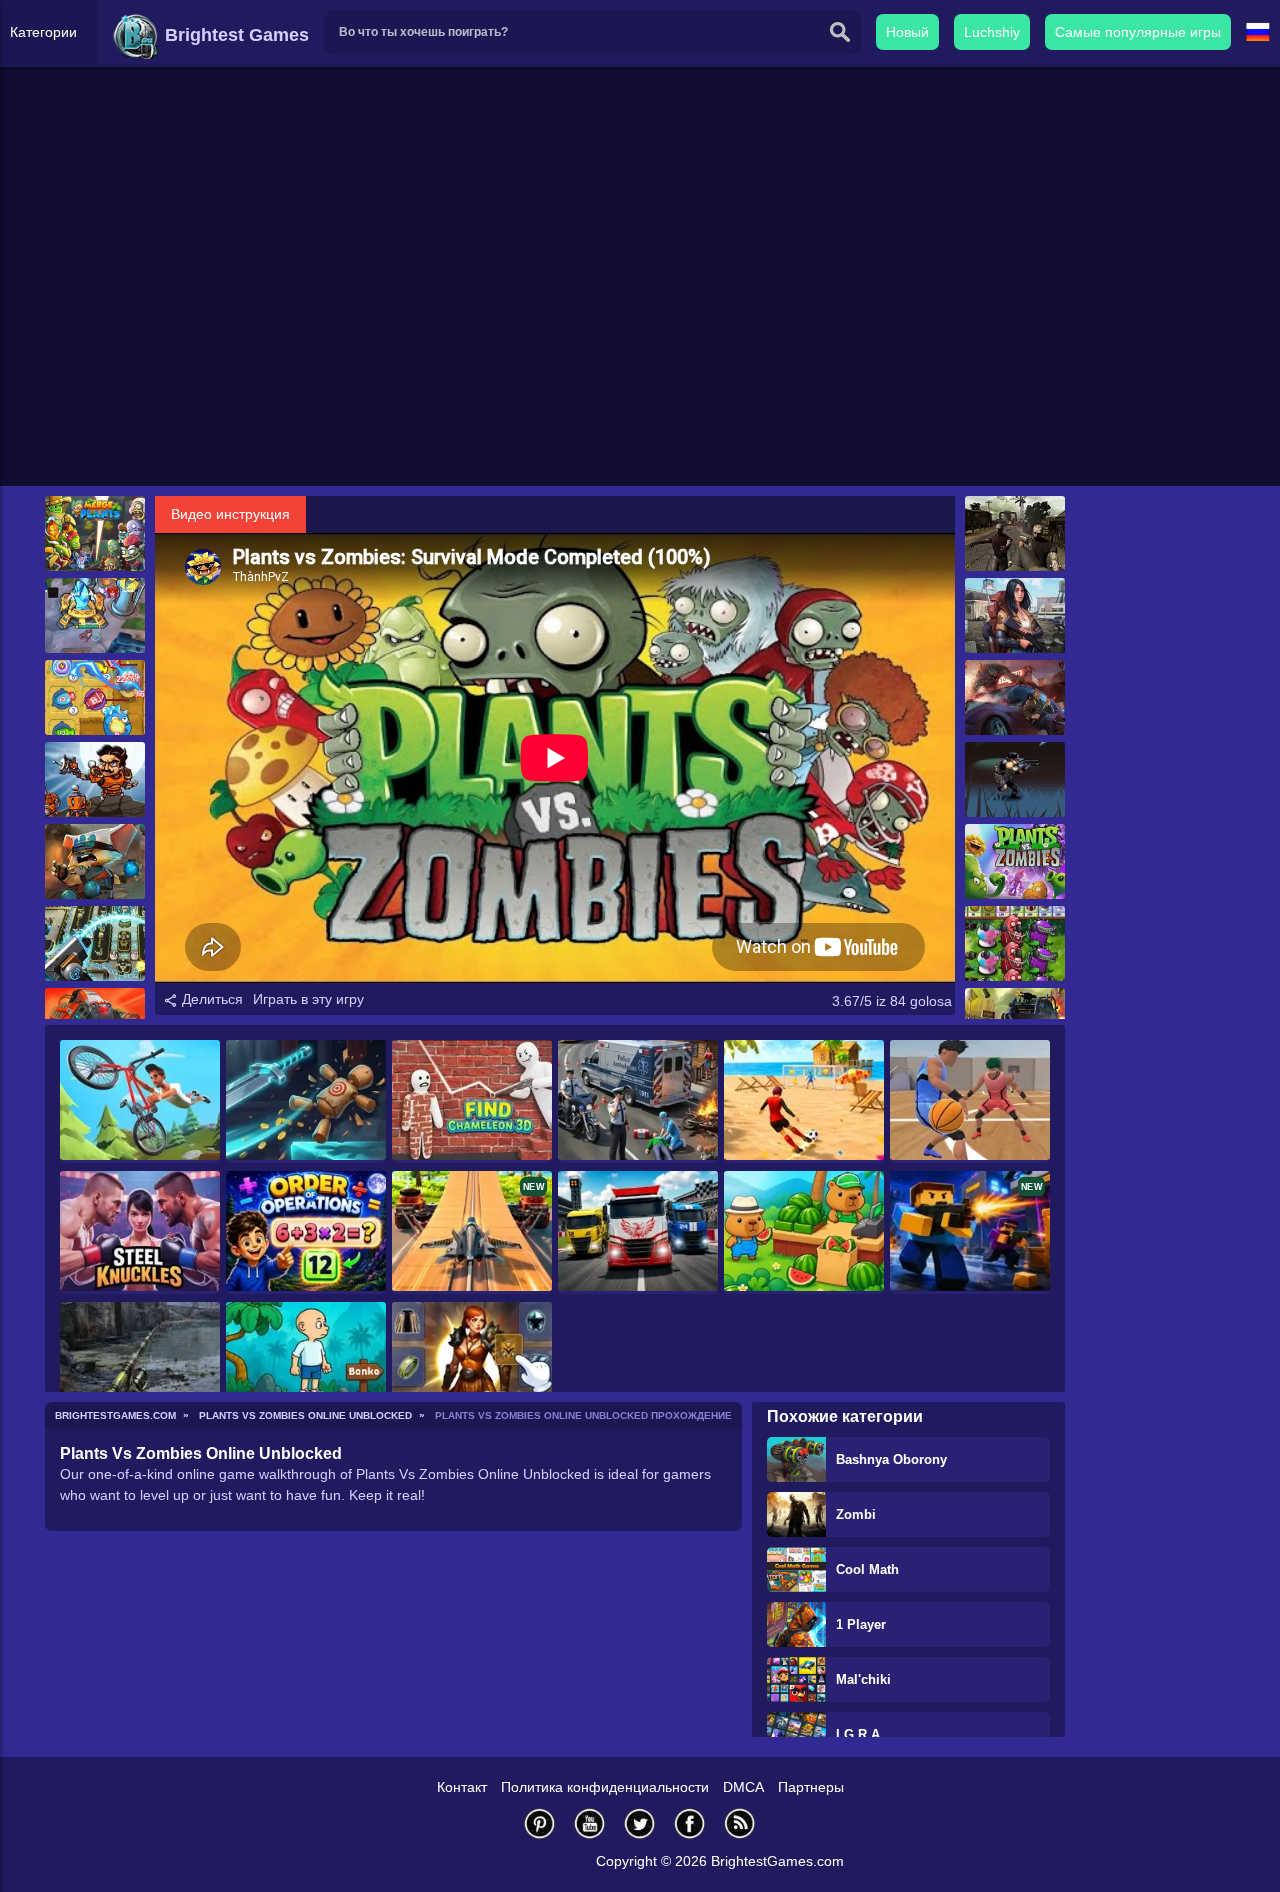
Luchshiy (992, 32)
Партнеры (811, 1787)
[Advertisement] (640, 331)
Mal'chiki (863, 1679)
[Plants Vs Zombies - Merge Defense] (95, 533)
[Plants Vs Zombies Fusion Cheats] (1015, 943)
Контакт (462, 1787)
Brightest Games (234, 35)
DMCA (743, 1787)
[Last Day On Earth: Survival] (1015, 697)
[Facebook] (690, 1823)
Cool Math (867, 1569)
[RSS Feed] (740, 1823)
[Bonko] (306, 1363)
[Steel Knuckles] (140, 1232)
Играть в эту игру (308, 999)
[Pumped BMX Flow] (140, 1101)
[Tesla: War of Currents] (95, 779)
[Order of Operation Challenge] (306, 1232)
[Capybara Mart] (804, 1232)
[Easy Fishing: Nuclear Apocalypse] (140, 1363)
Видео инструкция (230, 514)
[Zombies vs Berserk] (1015, 533)
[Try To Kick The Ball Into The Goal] (804, 1101)
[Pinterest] (540, 1823)
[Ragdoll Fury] (306, 1101)
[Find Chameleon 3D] (472, 1101)
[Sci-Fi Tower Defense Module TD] (95, 943)
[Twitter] (640, 1823)
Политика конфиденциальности (605, 1787)
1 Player (861, 1624)
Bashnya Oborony (891, 1459)
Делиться (210, 999)
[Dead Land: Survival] (1015, 615)
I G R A (858, 1734)
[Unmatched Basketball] (970, 1101)
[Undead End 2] (1015, 779)
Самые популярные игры (1138, 32)
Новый (907, 32)
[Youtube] (590, 1823)
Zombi (856, 1514)
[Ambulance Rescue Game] (638, 1101)
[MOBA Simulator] (95, 615)
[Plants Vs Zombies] (1015, 861)
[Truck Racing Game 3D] (638, 1232)
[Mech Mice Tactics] (95, 861)
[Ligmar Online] (472, 1363)
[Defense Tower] (95, 697)
